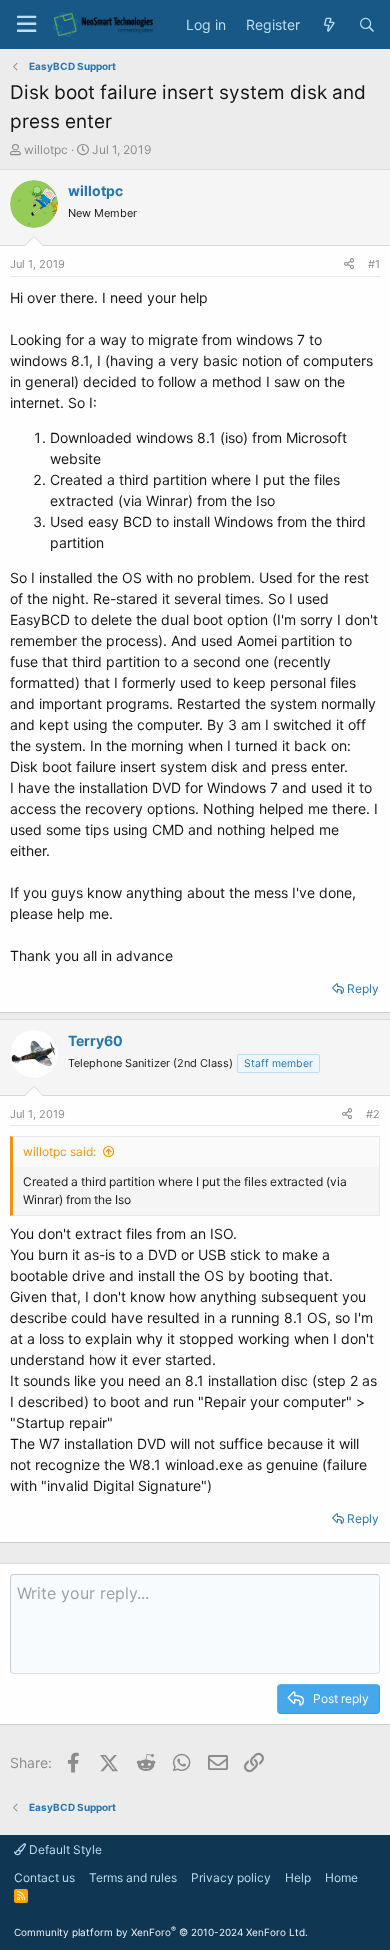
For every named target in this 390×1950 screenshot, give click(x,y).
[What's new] (329, 25)
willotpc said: (59, 1151)
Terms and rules (133, 1877)
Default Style (64, 1849)
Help (298, 1877)
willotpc (46, 149)
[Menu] (26, 24)
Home (341, 1877)
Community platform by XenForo (161, 1932)
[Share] (349, 264)
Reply (363, 988)
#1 (374, 264)
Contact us (44, 1877)
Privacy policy (231, 1877)
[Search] (367, 25)
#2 (373, 1114)
